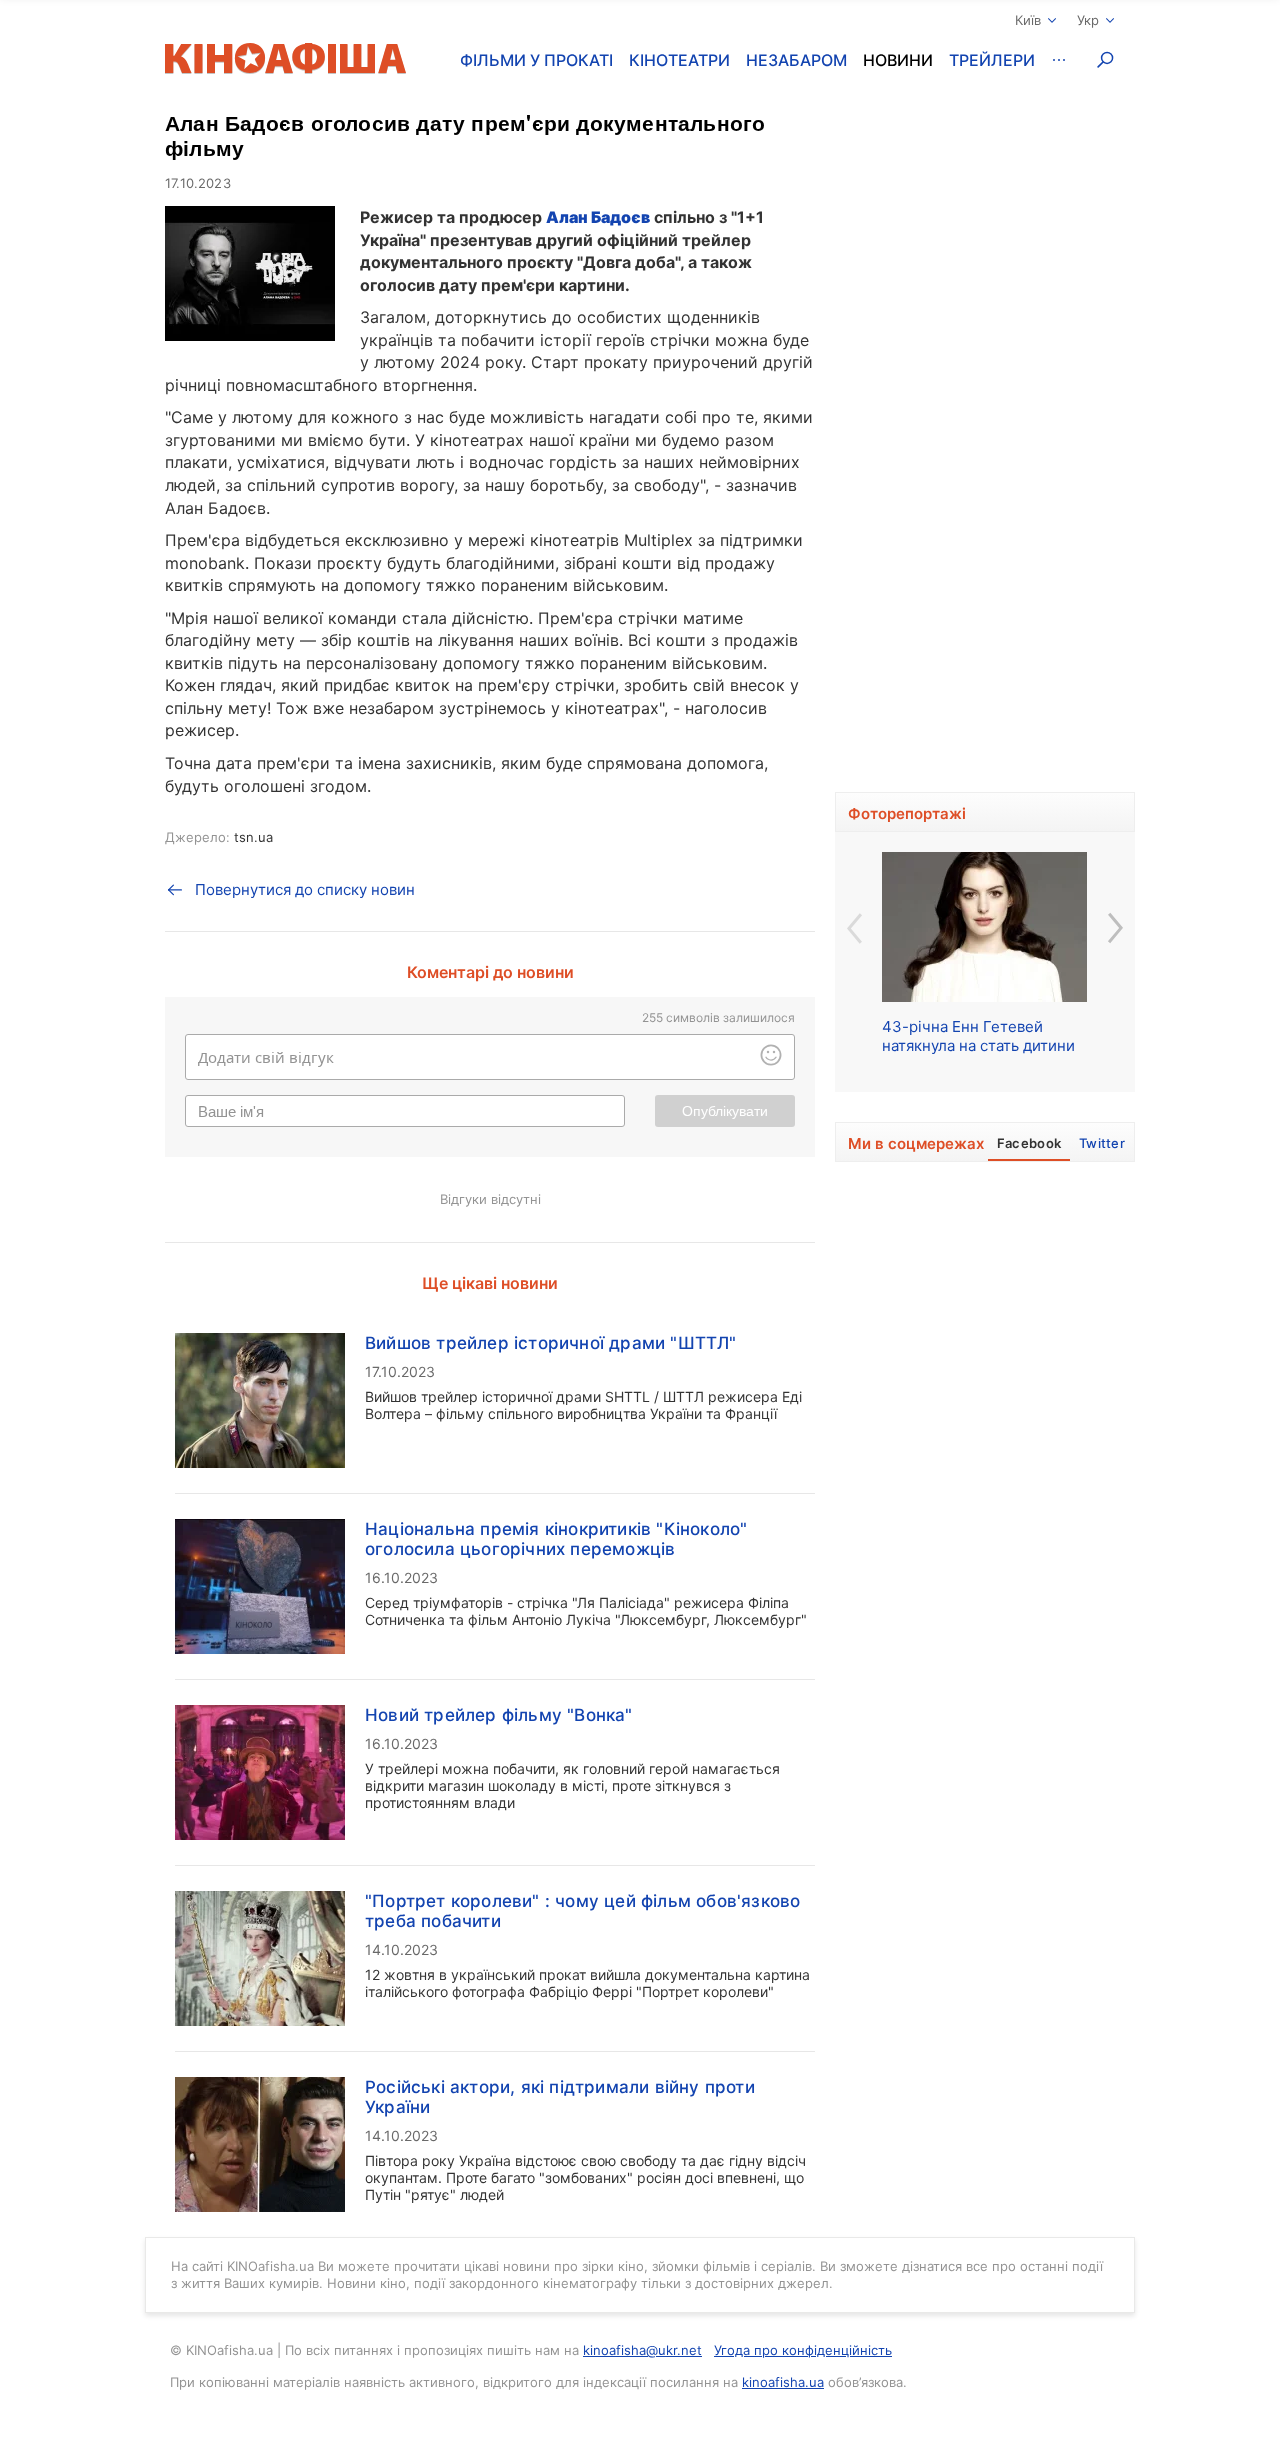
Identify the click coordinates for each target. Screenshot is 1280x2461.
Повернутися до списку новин (305, 889)
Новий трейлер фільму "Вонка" (499, 1715)
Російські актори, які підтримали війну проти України (560, 2097)
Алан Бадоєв (598, 217)
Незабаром (796, 60)
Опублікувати (725, 1111)
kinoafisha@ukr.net (642, 2350)
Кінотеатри (679, 60)
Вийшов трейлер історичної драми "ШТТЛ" (551, 1343)
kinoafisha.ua (783, 2382)
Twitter (1102, 1143)
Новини (898, 60)
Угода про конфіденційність (803, 2350)
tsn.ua (253, 837)
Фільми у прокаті (536, 60)
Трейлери (992, 60)
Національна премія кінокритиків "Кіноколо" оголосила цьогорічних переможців (556, 1539)
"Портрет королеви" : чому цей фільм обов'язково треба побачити (582, 1911)
